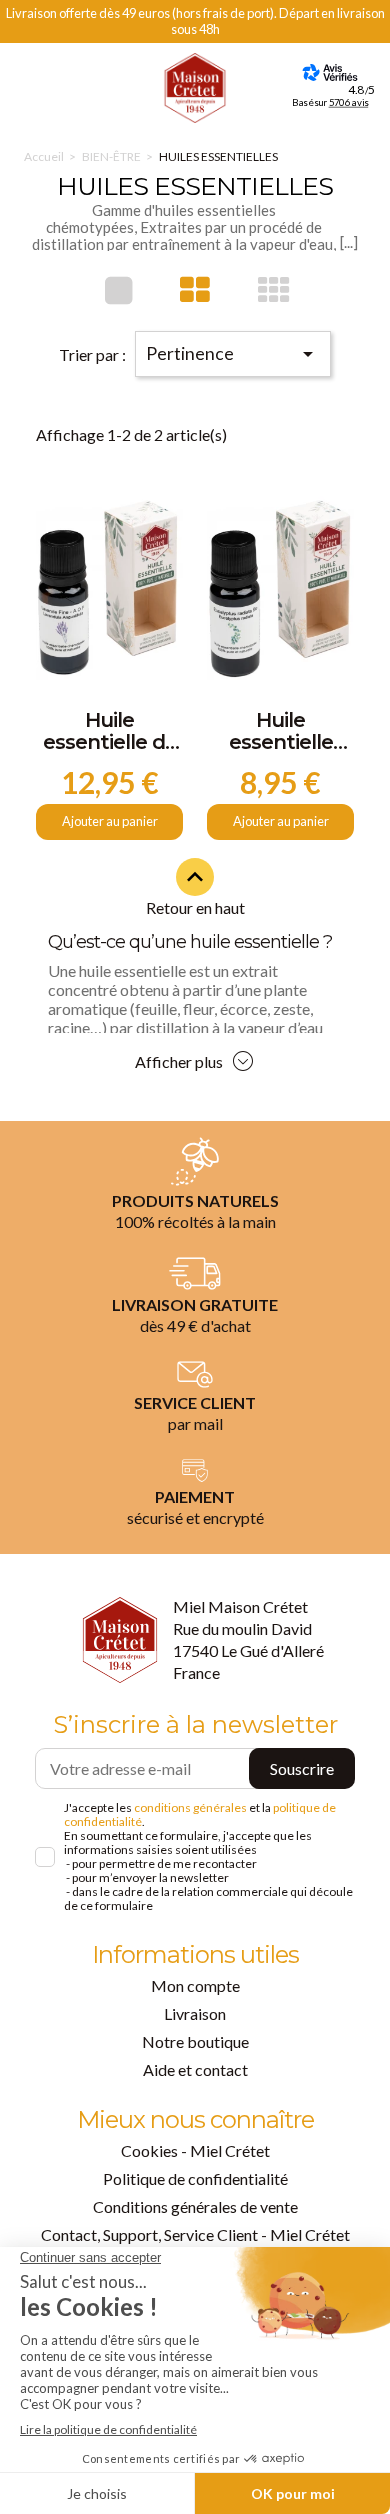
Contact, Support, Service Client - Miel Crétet (195, 2234)
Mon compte (195, 1985)
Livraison (195, 2013)
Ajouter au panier (110, 821)
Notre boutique (195, 2041)
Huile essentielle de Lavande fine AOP (110, 731)
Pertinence (233, 354)
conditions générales (190, 1807)
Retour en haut (195, 889)
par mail (195, 1423)
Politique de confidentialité (195, 2178)
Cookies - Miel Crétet (195, 2150)
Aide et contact (195, 2069)
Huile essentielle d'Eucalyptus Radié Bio (280, 731)
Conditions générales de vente (195, 2206)
